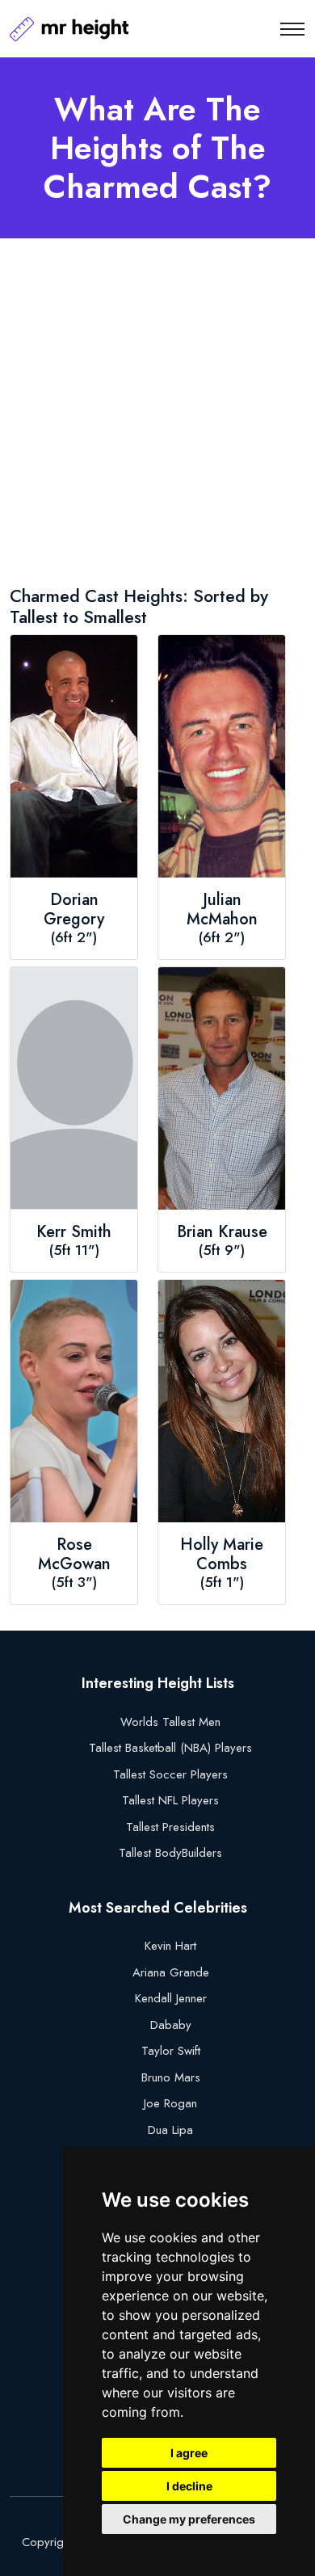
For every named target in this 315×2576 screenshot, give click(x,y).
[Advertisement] (157, 415)
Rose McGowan (74, 1555)
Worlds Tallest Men (170, 1722)
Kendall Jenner (171, 1998)
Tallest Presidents (170, 1827)
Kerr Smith (74, 1232)
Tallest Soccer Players (170, 1774)
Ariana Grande (171, 1972)
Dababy (171, 2025)
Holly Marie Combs (222, 1555)
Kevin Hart (170, 1946)
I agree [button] (189, 2453)
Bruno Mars (171, 2077)
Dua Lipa (170, 2130)
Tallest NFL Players (170, 1800)
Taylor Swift (171, 2051)
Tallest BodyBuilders (170, 1853)
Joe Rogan (170, 2103)
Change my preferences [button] (189, 2519)
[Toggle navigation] (292, 29)
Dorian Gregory (74, 910)
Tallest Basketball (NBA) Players (170, 1748)
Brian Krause (222, 1232)
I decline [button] (189, 2486)
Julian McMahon (222, 910)
